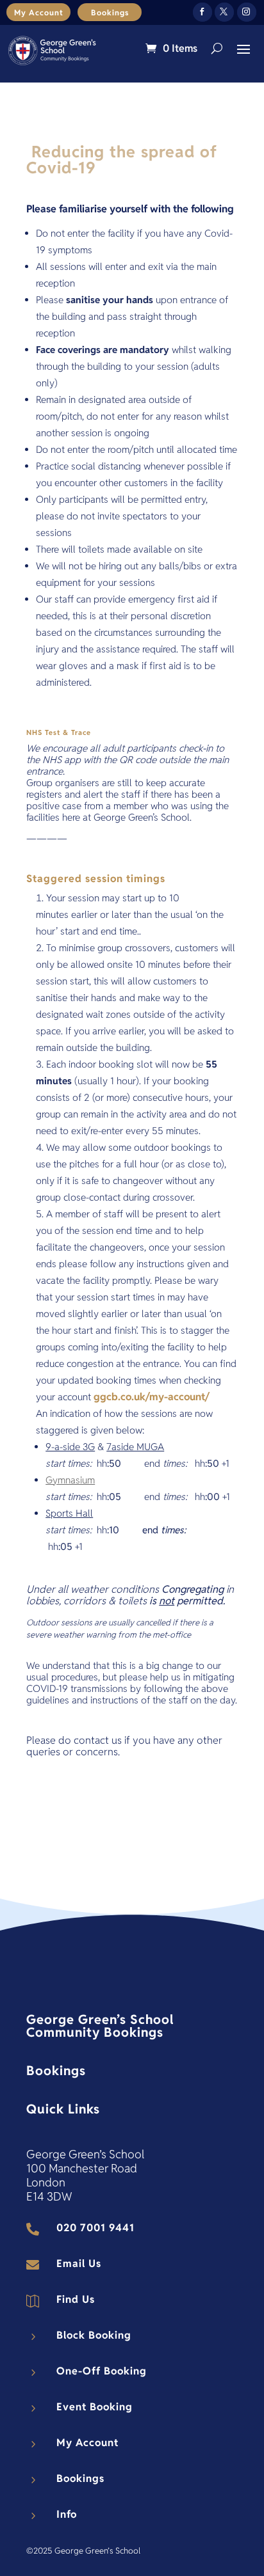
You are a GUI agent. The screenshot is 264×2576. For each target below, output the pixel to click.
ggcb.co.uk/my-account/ (152, 1397)
